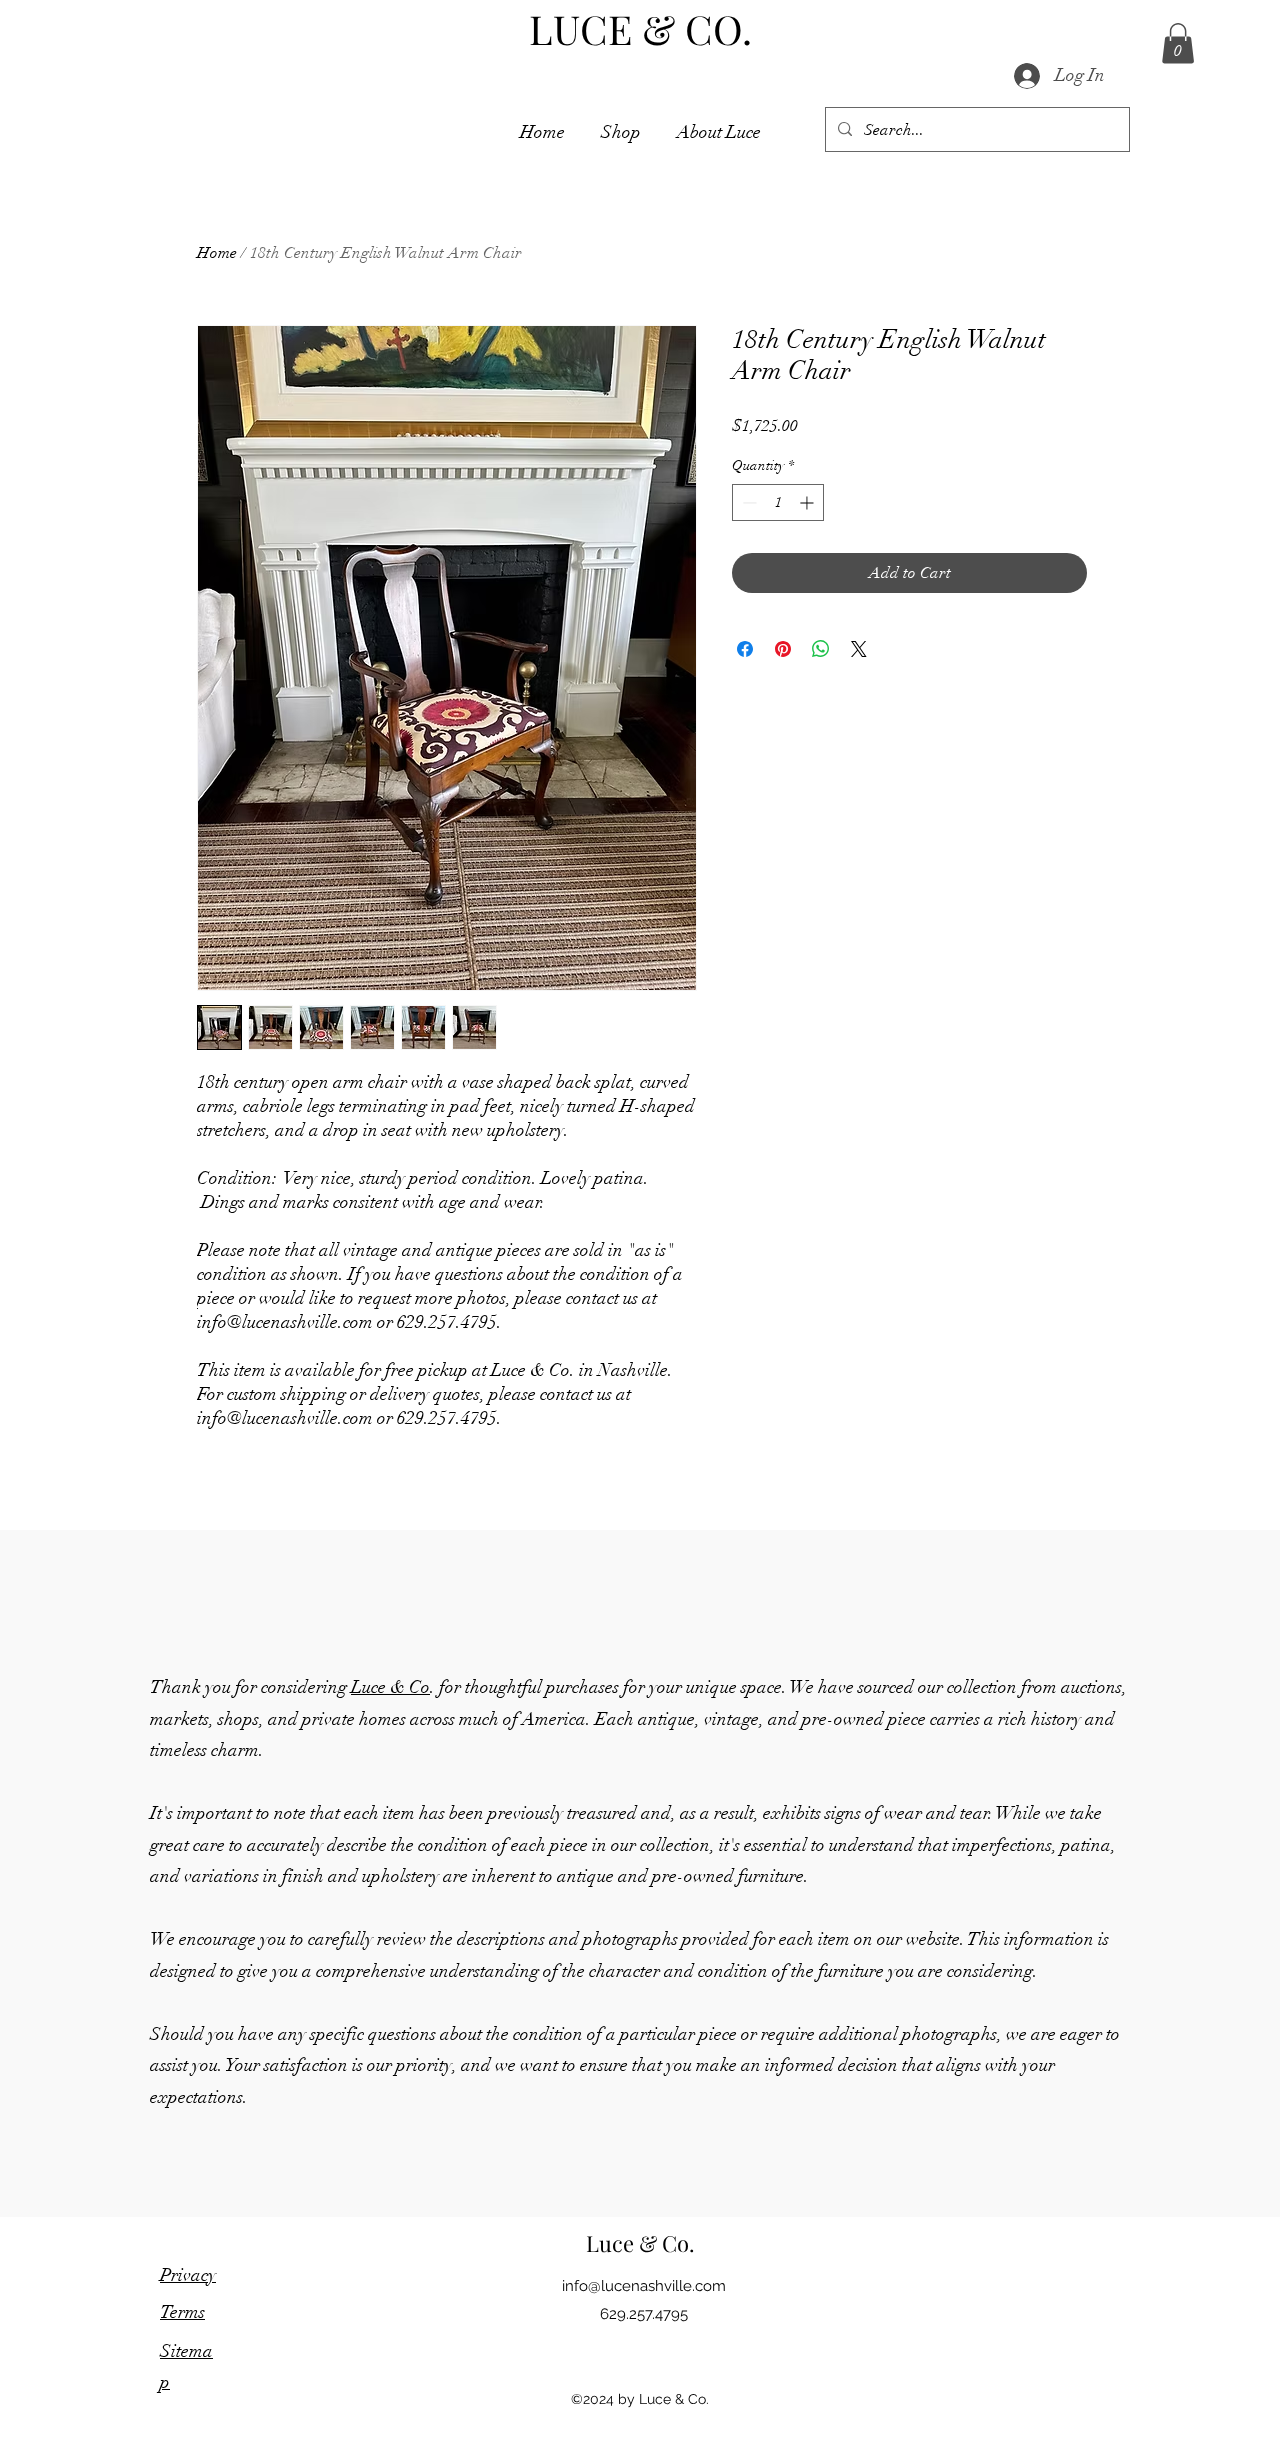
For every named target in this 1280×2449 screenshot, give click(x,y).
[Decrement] (747, 502)
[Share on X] (859, 649)
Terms (182, 2312)
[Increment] (808, 502)
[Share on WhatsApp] (821, 649)
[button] (1178, 43)
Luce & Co (390, 1687)
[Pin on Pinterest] (783, 649)
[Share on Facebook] (745, 649)
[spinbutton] (778, 502)
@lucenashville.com (644, 2286)
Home (217, 253)
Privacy (188, 2275)
